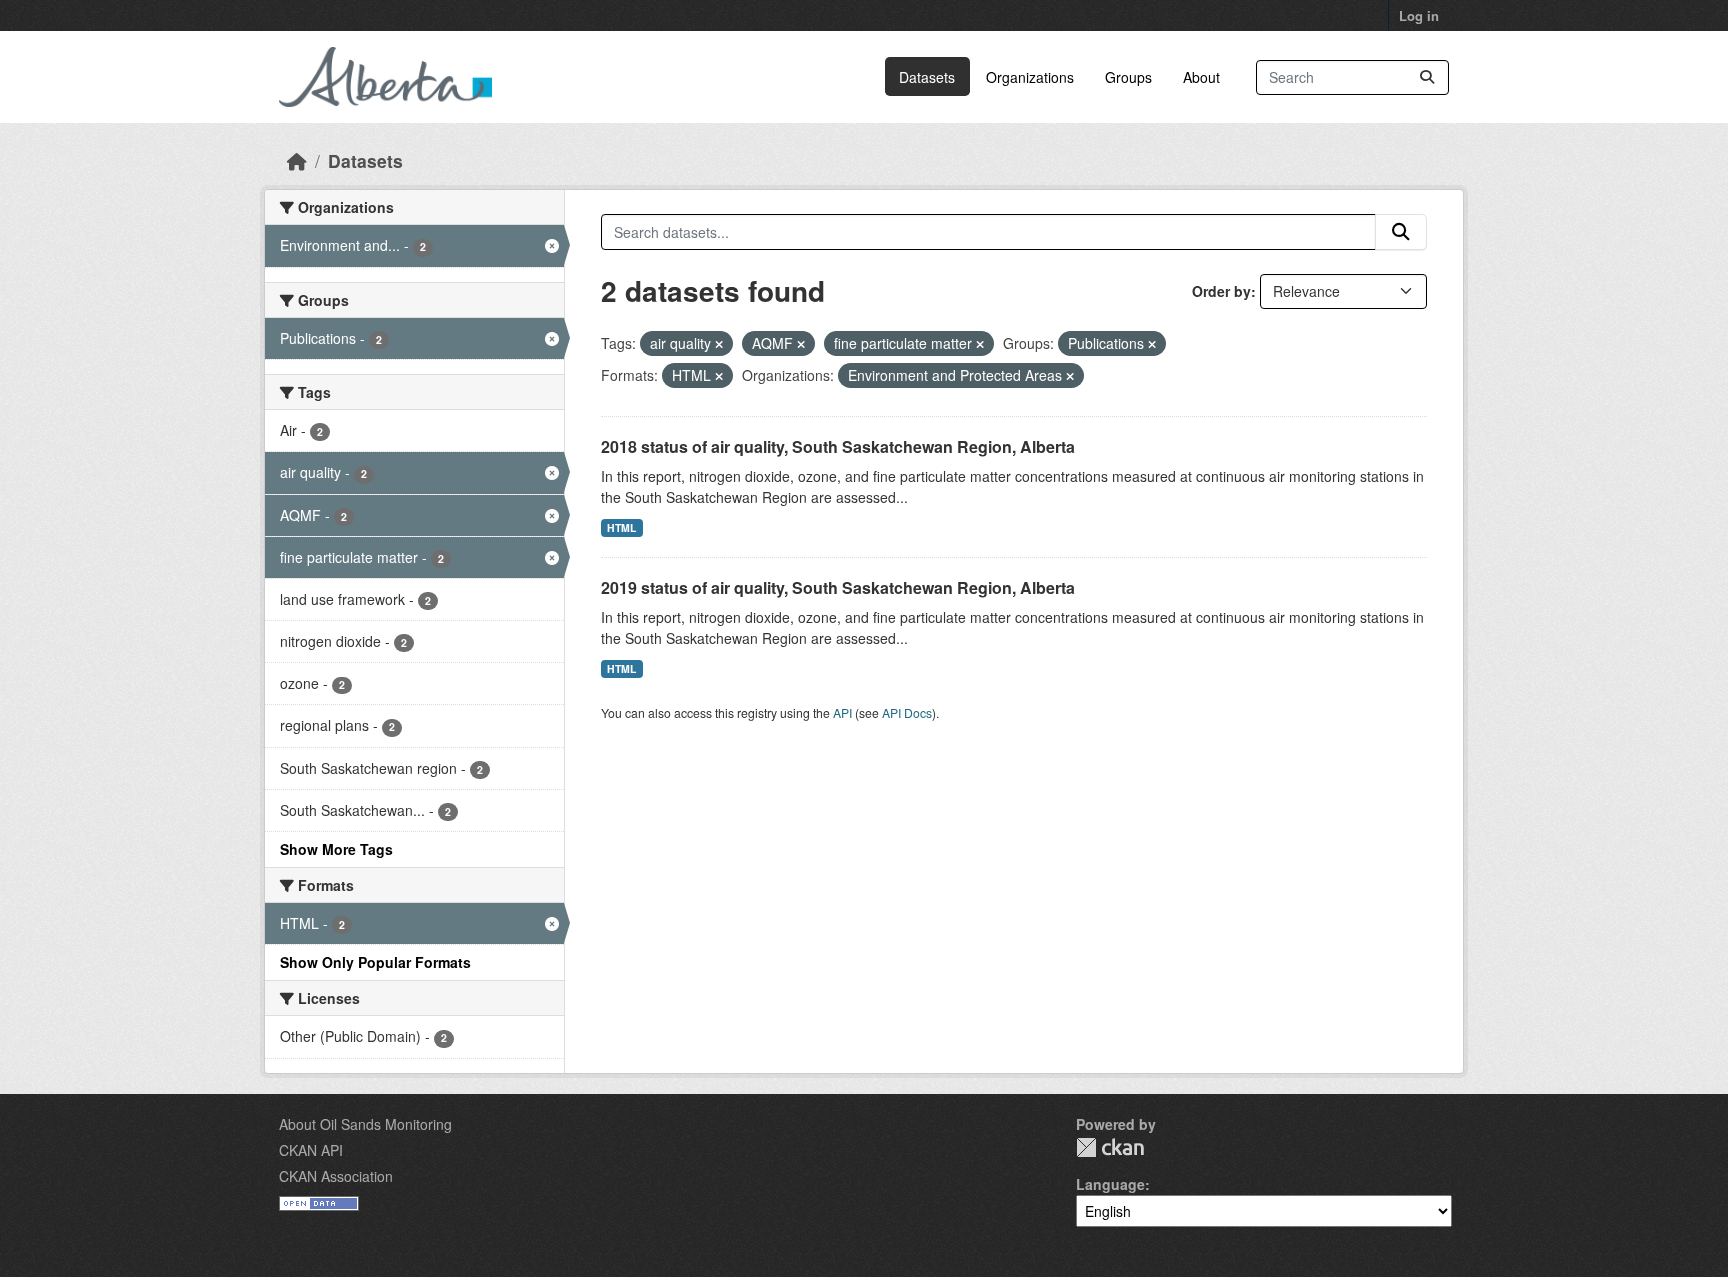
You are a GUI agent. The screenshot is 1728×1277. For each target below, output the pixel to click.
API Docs (907, 712)
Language (1110, 1184)
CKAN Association (336, 1176)
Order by (1221, 291)
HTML (621, 527)
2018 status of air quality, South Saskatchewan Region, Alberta (838, 446)
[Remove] (719, 344)
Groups (1128, 77)
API (842, 712)
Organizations (1030, 77)
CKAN (1110, 1147)
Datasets (927, 77)
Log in (1419, 15)
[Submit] (1427, 77)
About (1201, 77)
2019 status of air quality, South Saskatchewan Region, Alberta (838, 587)
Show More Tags (336, 849)
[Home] (297, 160)
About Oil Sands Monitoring (365, 1124)
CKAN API (311, 1150)
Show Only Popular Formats (375, 962)
